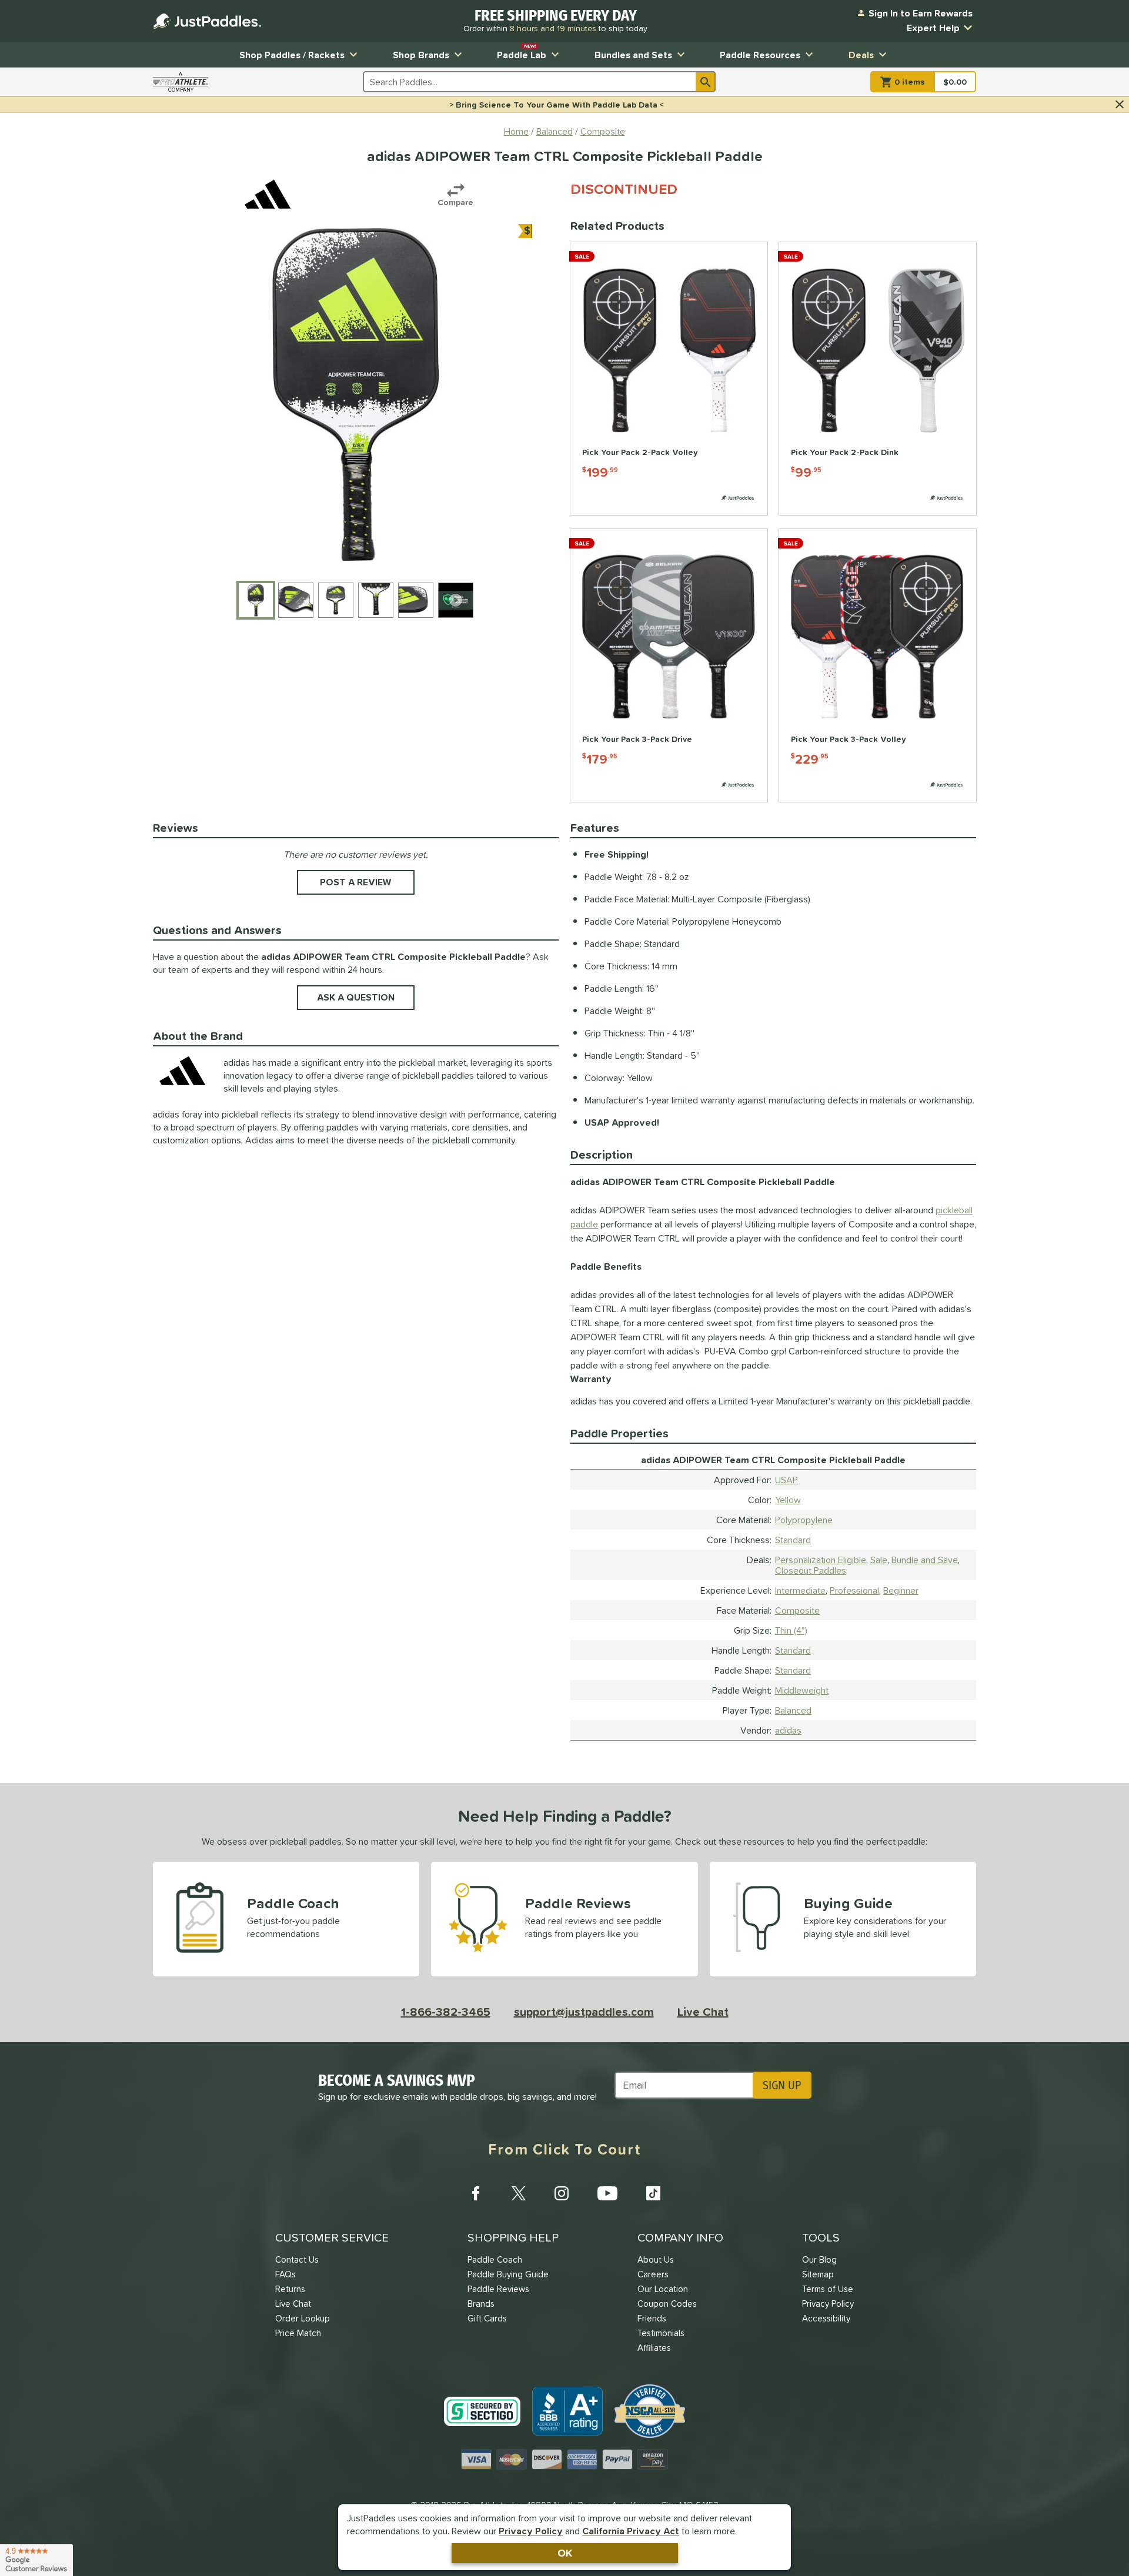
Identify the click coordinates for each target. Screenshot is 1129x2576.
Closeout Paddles (811, 1570)
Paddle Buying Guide (508, 2274)
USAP (786, 1480)
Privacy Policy (531, 2531)
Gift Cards (487, 2318)
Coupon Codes (667, 2304)
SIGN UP (782, 2085)
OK (565, 2553)
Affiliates (654, 2348)
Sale (879, 1560)
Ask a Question (356, 997)
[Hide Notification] (1120, 105)
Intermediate (800, 1590)
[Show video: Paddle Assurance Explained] (456, 600)
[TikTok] (653, 2193)
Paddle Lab (522, 52)
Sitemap (818, 2274)
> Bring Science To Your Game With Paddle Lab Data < (557, 105)
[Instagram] (562, 2193)
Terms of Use (828, 2289)
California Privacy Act (631, 2531)
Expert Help (933, 28)
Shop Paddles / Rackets (292, 55)
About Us (656, 2259)
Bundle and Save (925, 1560)
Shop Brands (421, 55)
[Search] (706, 82)
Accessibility (826, 2318)
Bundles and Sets (633, 55)
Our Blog (819, 2259)
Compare (455, 202)
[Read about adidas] (268, 194)
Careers (653, 2274)
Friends (652, 2318)
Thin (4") (791, 1630)
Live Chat (703, 2012)
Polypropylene (804, 1520)
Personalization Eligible (821, 1560)
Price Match (298, 2333)
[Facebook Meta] (476, 2193)
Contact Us (297, 2259)
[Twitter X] (519, 2193)
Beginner (901, 1590)
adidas (788, 1730)
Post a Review (356, 882)
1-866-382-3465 (446, 2012)
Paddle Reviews (498, 2289)
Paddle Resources (760, 55)
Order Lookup (303, 2318)
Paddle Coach (495, 2259)
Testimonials (661, 2333)
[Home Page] (207, 21)
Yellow (788, 1500)
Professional (854, 1590)
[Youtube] (607, 2193)
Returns (290, 2289)
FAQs (285, 2274)
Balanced (793, 1710)
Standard (793, 1540)
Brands (481, 2304)
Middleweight (802, 1690)
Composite (797, 1610)
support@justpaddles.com (584, 2012)
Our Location (663, 2289)
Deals (861, 55)
